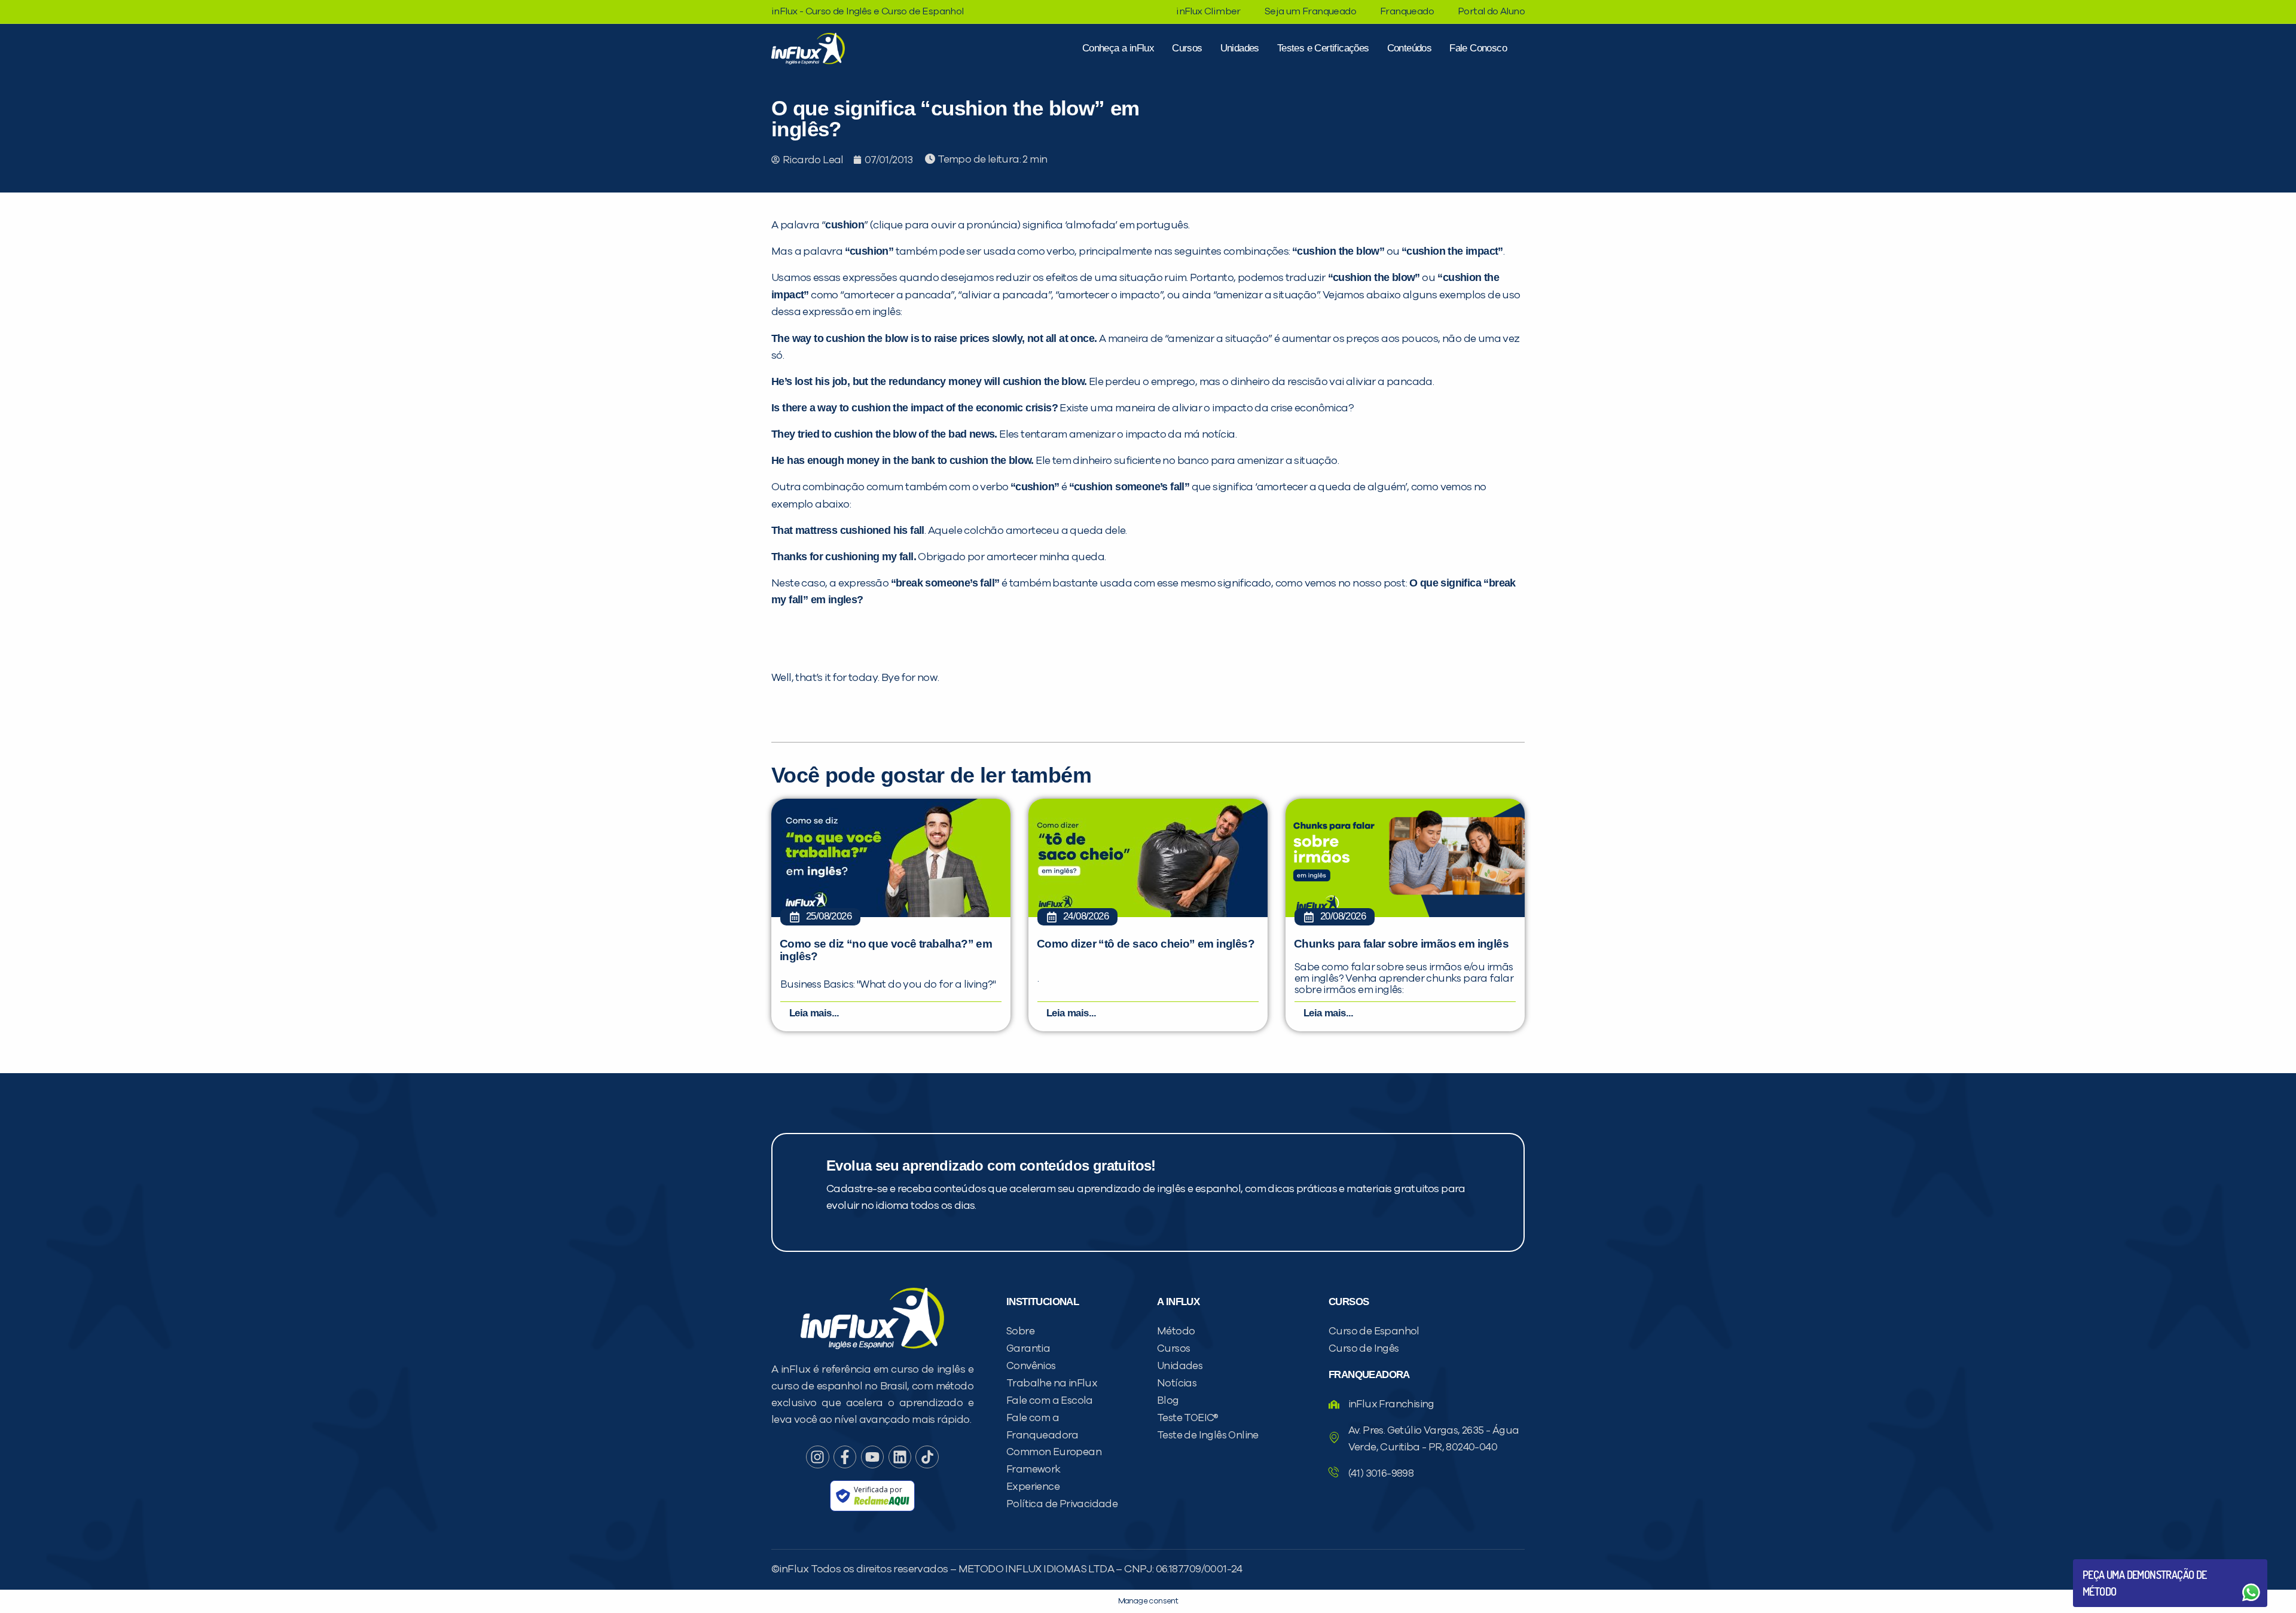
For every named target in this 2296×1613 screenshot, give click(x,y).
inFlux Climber (1208, 11)
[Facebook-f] (845, 1457)
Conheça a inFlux (1118, 48)
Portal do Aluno (1491, 11)
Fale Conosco (1478, 48)
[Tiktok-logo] (927, 1457)
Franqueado (1407, 11)
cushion (845, 225)
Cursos (1187, 48)
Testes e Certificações (1323, 48)
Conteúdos (1410, 48)
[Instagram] (817, 1457)
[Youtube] (872, 1457)
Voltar (2111, 1564)
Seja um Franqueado (1310, 11)
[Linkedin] (900, 1457)
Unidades (1240, 48)
